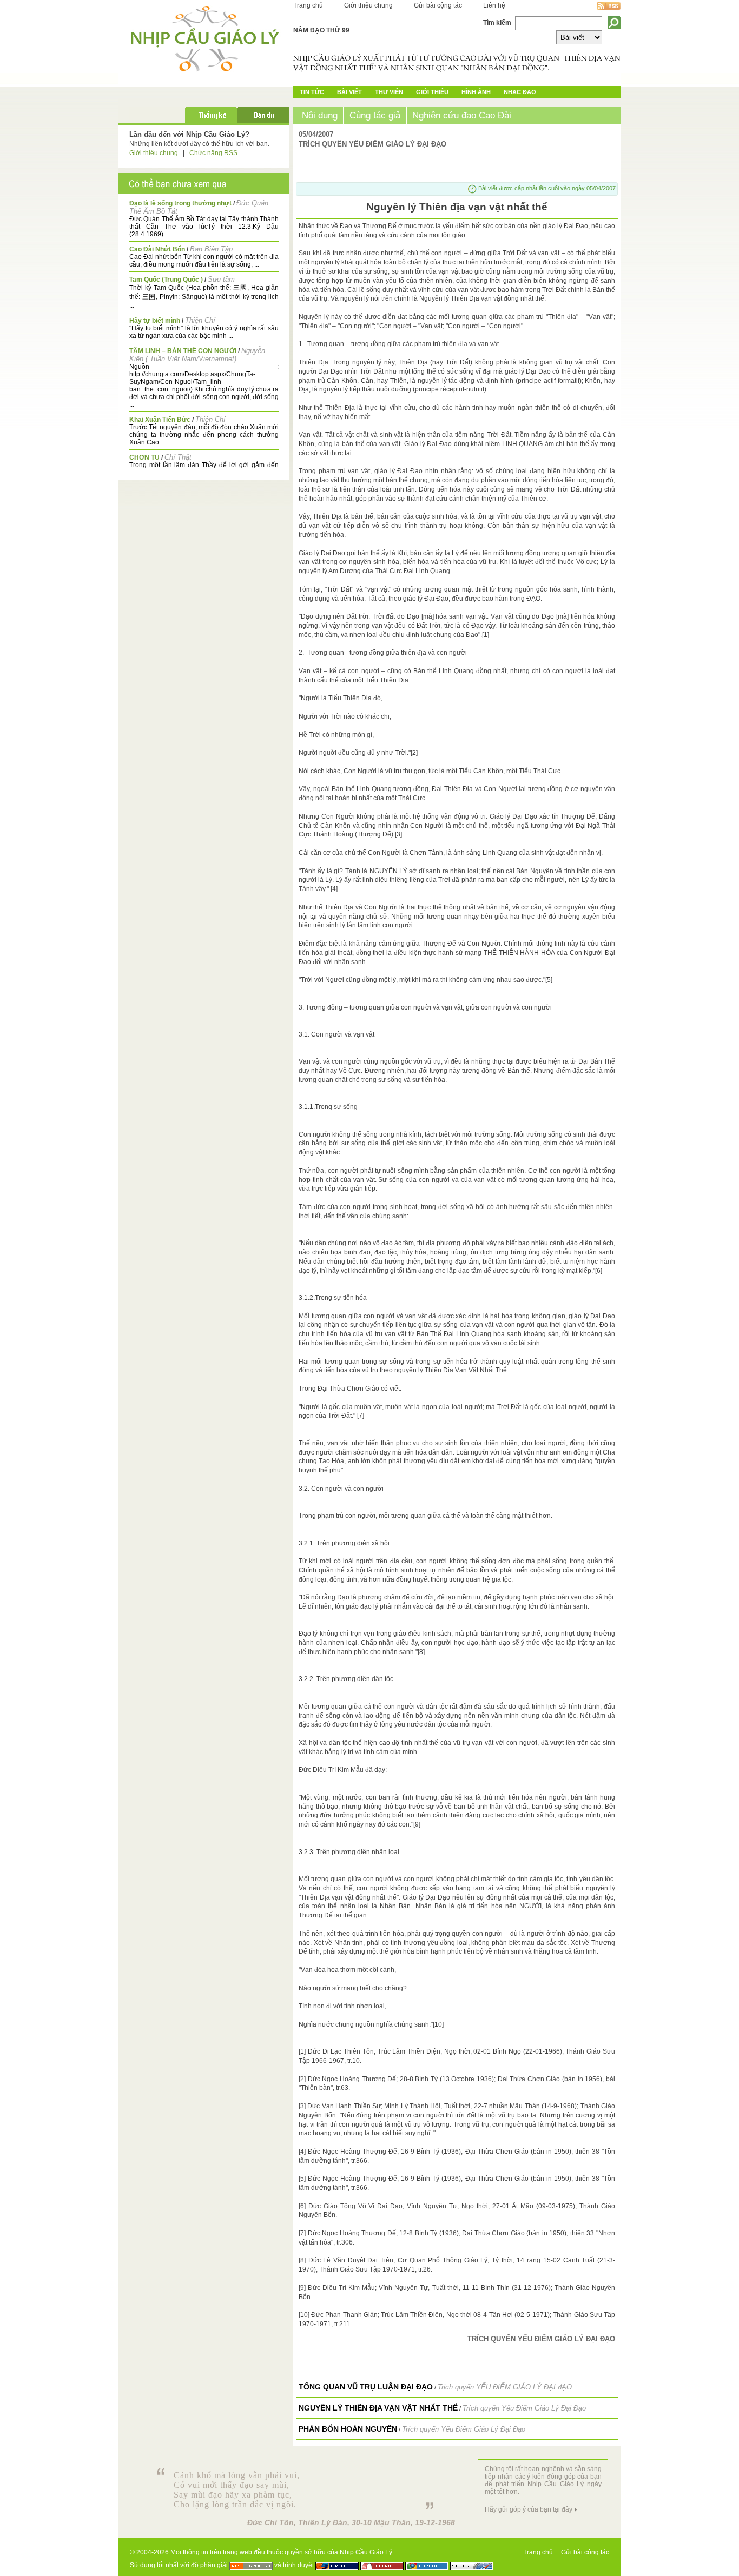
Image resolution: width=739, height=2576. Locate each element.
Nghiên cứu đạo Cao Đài (462, 115)
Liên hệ (494, 5)
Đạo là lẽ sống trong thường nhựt (180, 203)
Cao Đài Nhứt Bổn (157, 249)
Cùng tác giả (375, 115)
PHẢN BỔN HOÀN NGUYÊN (348, 2429)
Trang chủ (308, 5)
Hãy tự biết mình (155, 321)
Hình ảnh (476, 92)
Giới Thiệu (432, 92)
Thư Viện (389, 92)
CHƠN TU (144, 457)
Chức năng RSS (213, 153)
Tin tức (312, 92)
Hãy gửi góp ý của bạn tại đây (529, 2509)
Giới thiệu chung (368, 5)
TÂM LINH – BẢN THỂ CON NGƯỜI (183, 351)
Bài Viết (349, 92)
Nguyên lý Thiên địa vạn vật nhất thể (378, 2408)
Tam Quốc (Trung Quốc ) (166, 280)
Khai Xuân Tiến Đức (160, 420)
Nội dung (320, 115)
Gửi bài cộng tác (438, 5)
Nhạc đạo (520, 92)
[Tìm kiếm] (614, 23)
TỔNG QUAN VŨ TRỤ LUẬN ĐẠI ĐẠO (366, 2387)
